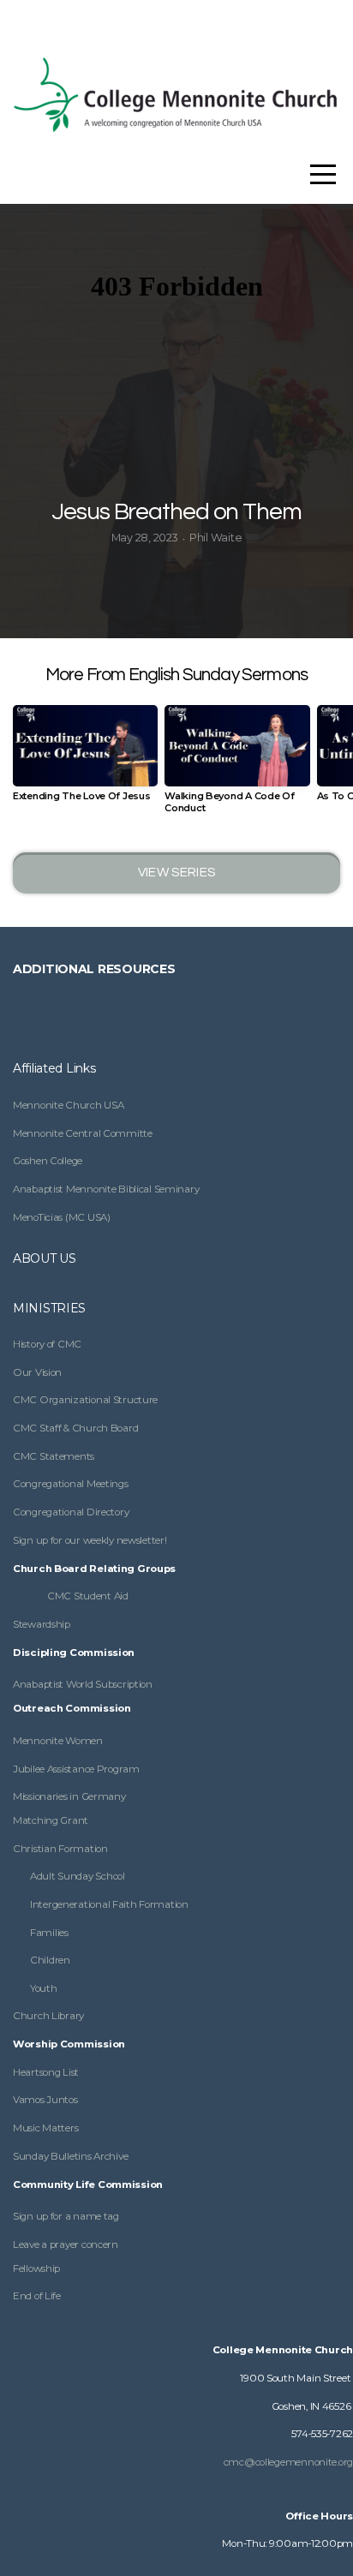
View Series (176, 873)
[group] (85, 760)
